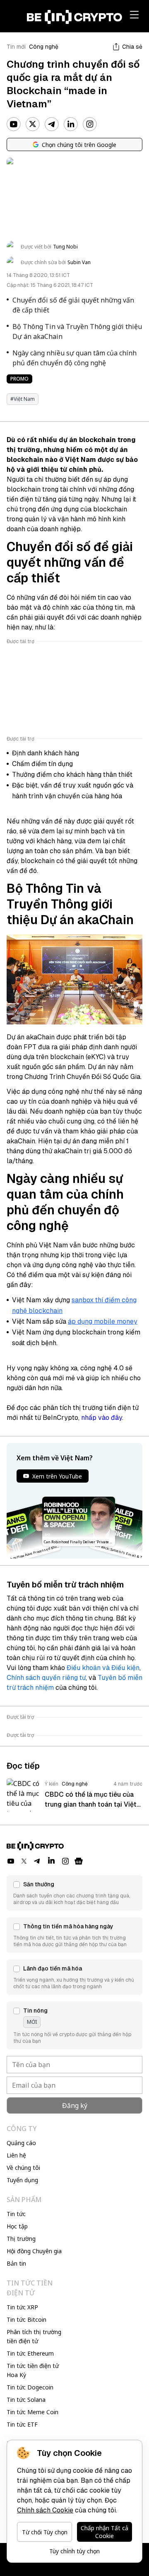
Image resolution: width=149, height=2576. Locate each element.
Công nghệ (44, 47)
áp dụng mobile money (103, 1321)
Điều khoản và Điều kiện (103, 1668)
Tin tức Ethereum (30, 2353)
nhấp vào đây (102, 1418)
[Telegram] (52, 124)
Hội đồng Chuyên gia (34, 2251)
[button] (74, 1893)
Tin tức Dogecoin (30, 2387)
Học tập (17, 2226)
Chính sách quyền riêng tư (46, 1678)
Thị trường (21, 2239)
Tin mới (16, 47)
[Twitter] (33, 124)
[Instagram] (90, 124)
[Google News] (79, 1861)
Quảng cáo (21, 2143)
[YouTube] (14, 124)
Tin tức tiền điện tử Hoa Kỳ (33, 2370)
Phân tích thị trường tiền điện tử (34, 2336)
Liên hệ (16, 2155)
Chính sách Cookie (45, 2510)
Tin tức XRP (22, 2307)
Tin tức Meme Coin (32, 2412)
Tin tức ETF (22, 2424)
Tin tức (16, 2214)
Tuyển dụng (22, 2180)
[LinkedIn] (71, 124)
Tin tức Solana (26, 2400)
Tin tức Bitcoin (26, 2319)
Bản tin (16, 2263)
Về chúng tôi (23, 2168)
